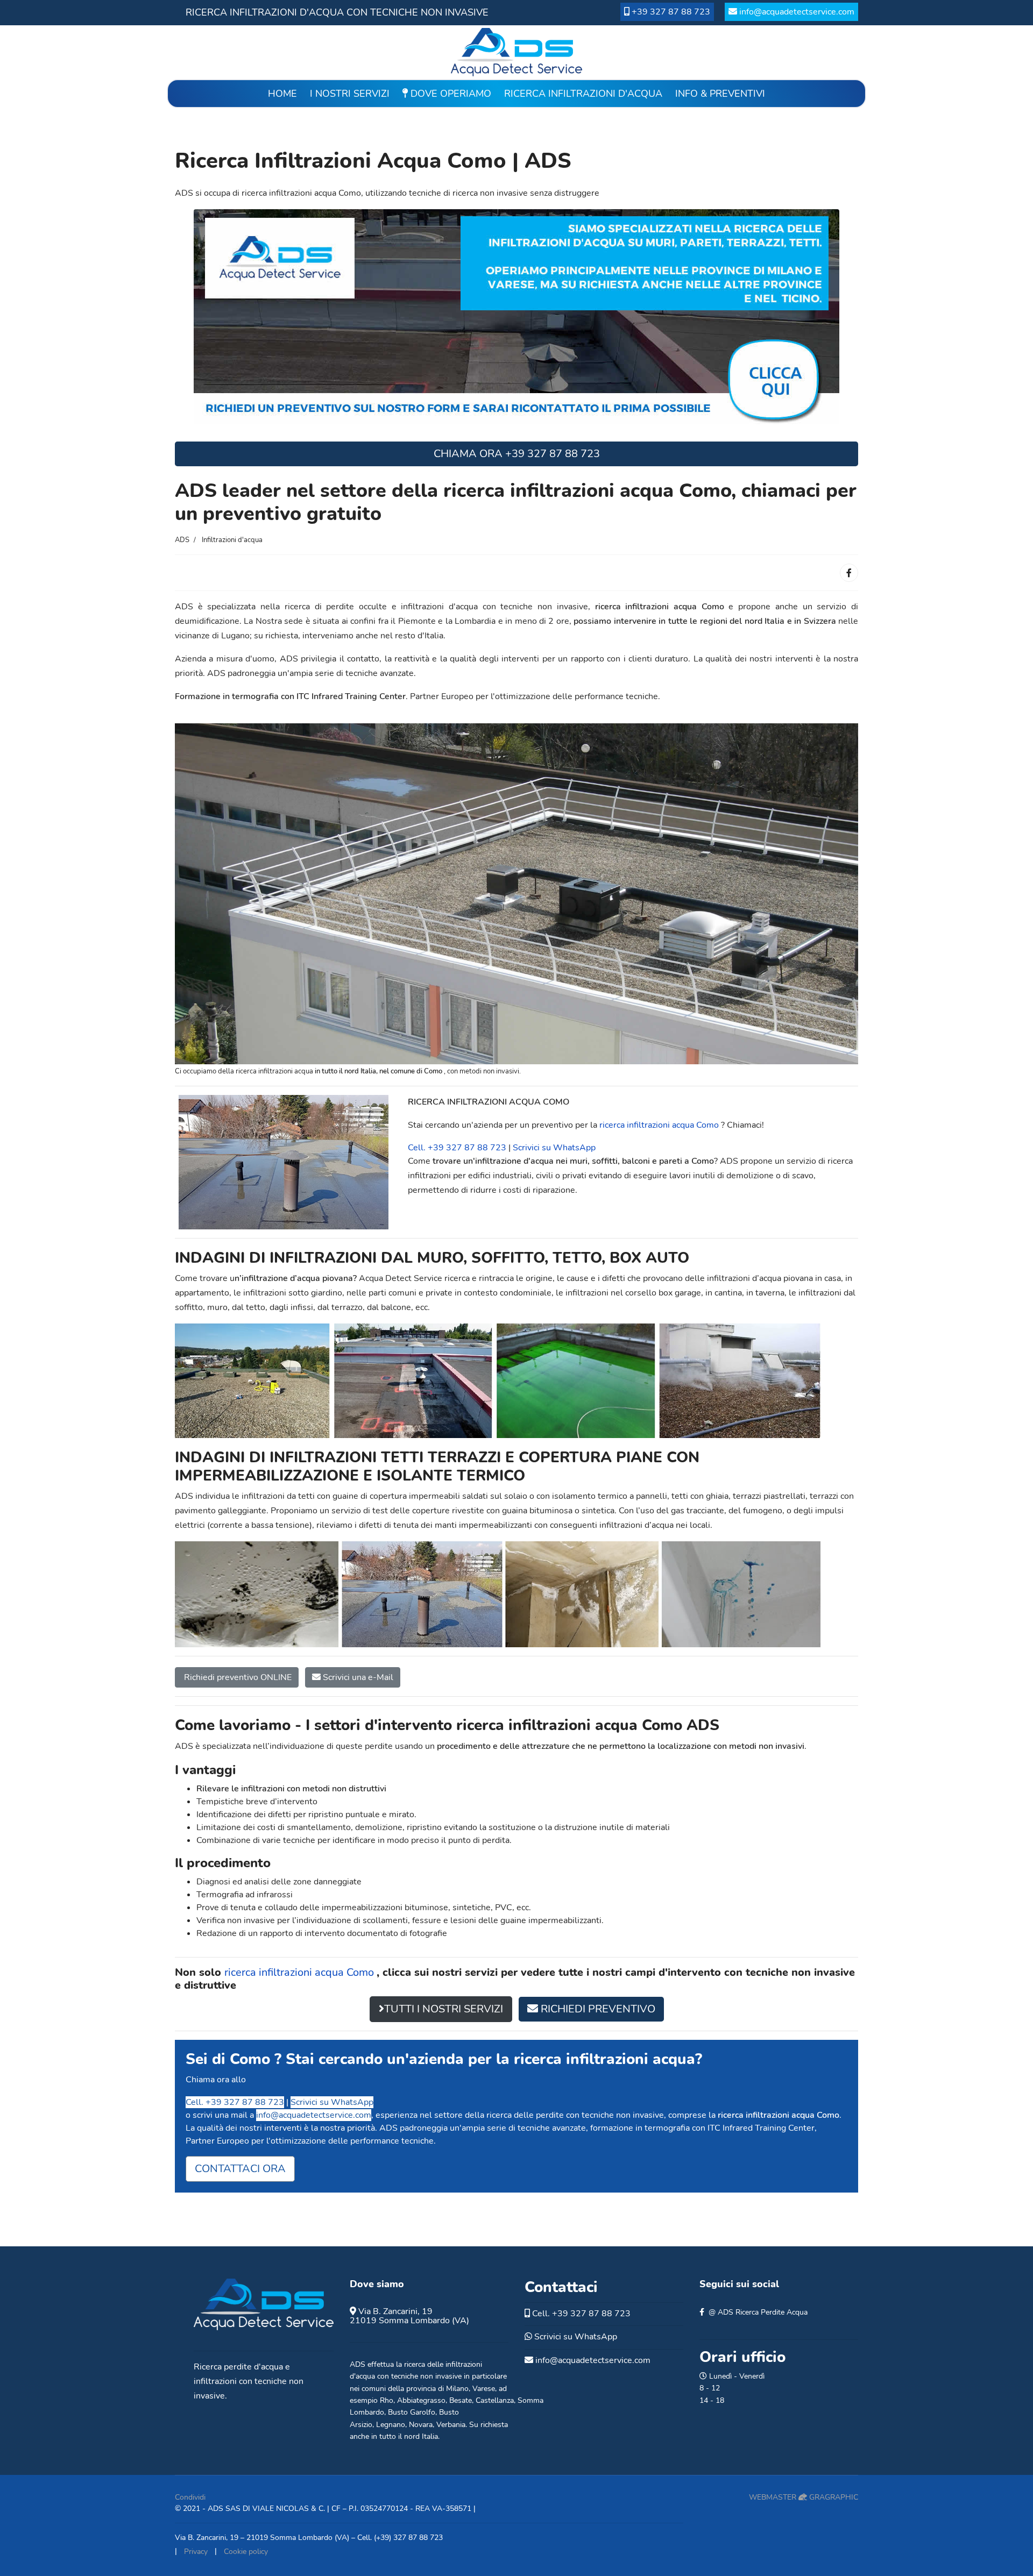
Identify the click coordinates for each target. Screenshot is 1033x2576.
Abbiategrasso (421, 2400)
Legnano (391, 2425)
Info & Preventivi (720, 94)
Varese (484, 2389)
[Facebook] (849, 573)
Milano (457, 2389)
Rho (387, 2400)
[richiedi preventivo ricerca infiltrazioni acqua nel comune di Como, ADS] (516, 316)
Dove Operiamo (450, 94)
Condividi (190, 2497)
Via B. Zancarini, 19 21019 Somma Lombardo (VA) (409, 2316)
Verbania (451, 2425)
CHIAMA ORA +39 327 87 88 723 (517, 454)
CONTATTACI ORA (240, 2169)
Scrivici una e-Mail (357, 1677)
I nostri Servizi (350, 94)
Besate (461, 2400)
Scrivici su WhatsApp (554, 1148)
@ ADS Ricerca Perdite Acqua (758, 2312)
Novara (421, 2425)
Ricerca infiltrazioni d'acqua (583, 94)
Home (282, 94)
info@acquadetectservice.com (797, 12)
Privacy (196, 2552)
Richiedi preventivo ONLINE (237, 1677)
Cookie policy (246, 2552)
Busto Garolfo (412, 2412)
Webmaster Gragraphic (804, 2497)
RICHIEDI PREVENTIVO (597, 2009)
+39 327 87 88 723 (671, 12)
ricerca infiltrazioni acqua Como (660, 1125)
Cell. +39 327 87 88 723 (457, 1148)
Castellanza (495, 2400)
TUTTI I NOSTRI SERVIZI (444, 2009)
